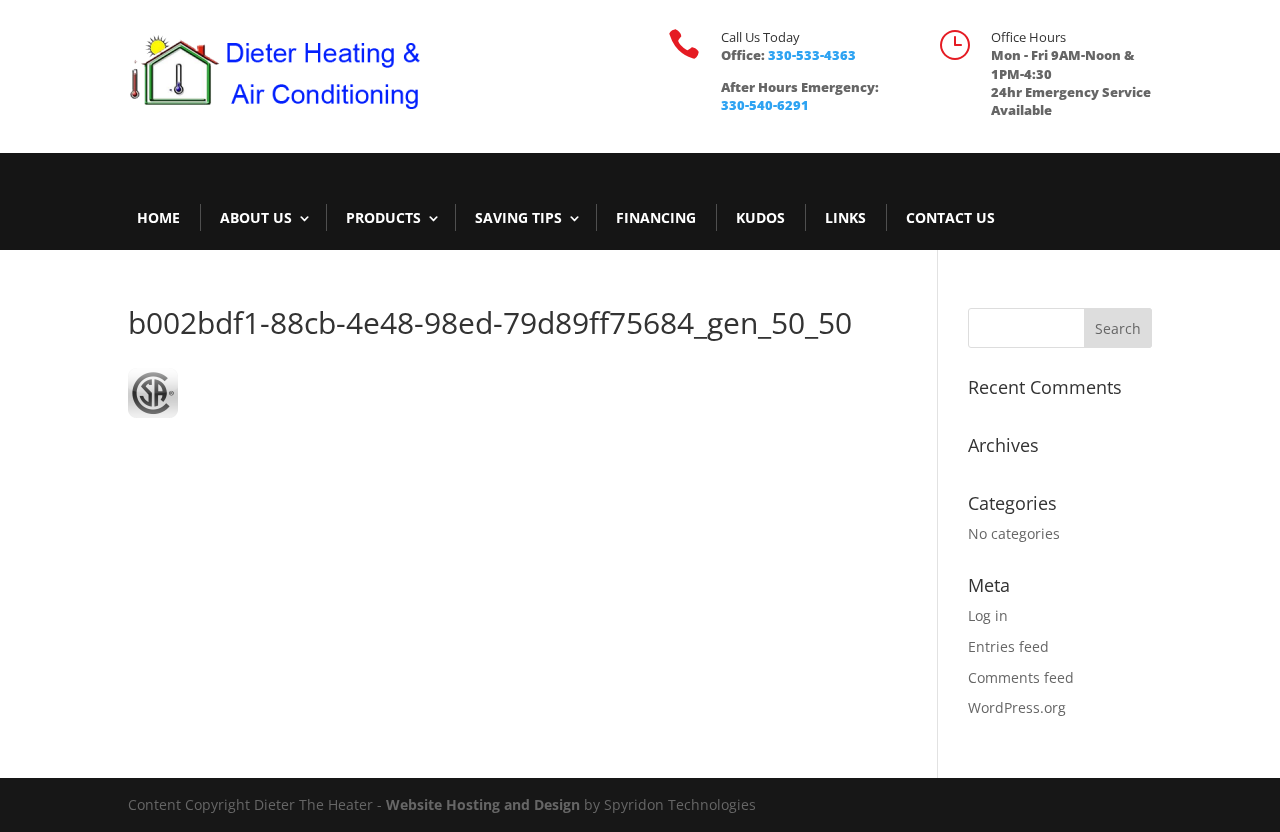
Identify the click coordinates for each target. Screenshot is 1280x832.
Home (158, 217)
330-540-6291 (765, 105)
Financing (656, 217)
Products (383, 217)
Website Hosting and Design (483, 804)
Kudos (760, 217)
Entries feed (1008, 646)
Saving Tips (518, 217)
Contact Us (950, 217)
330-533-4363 (812, 55)
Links (845, 217)
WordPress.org (1017, 707)
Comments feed (1021, 677)
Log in (988, 615)
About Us (256, 217)
